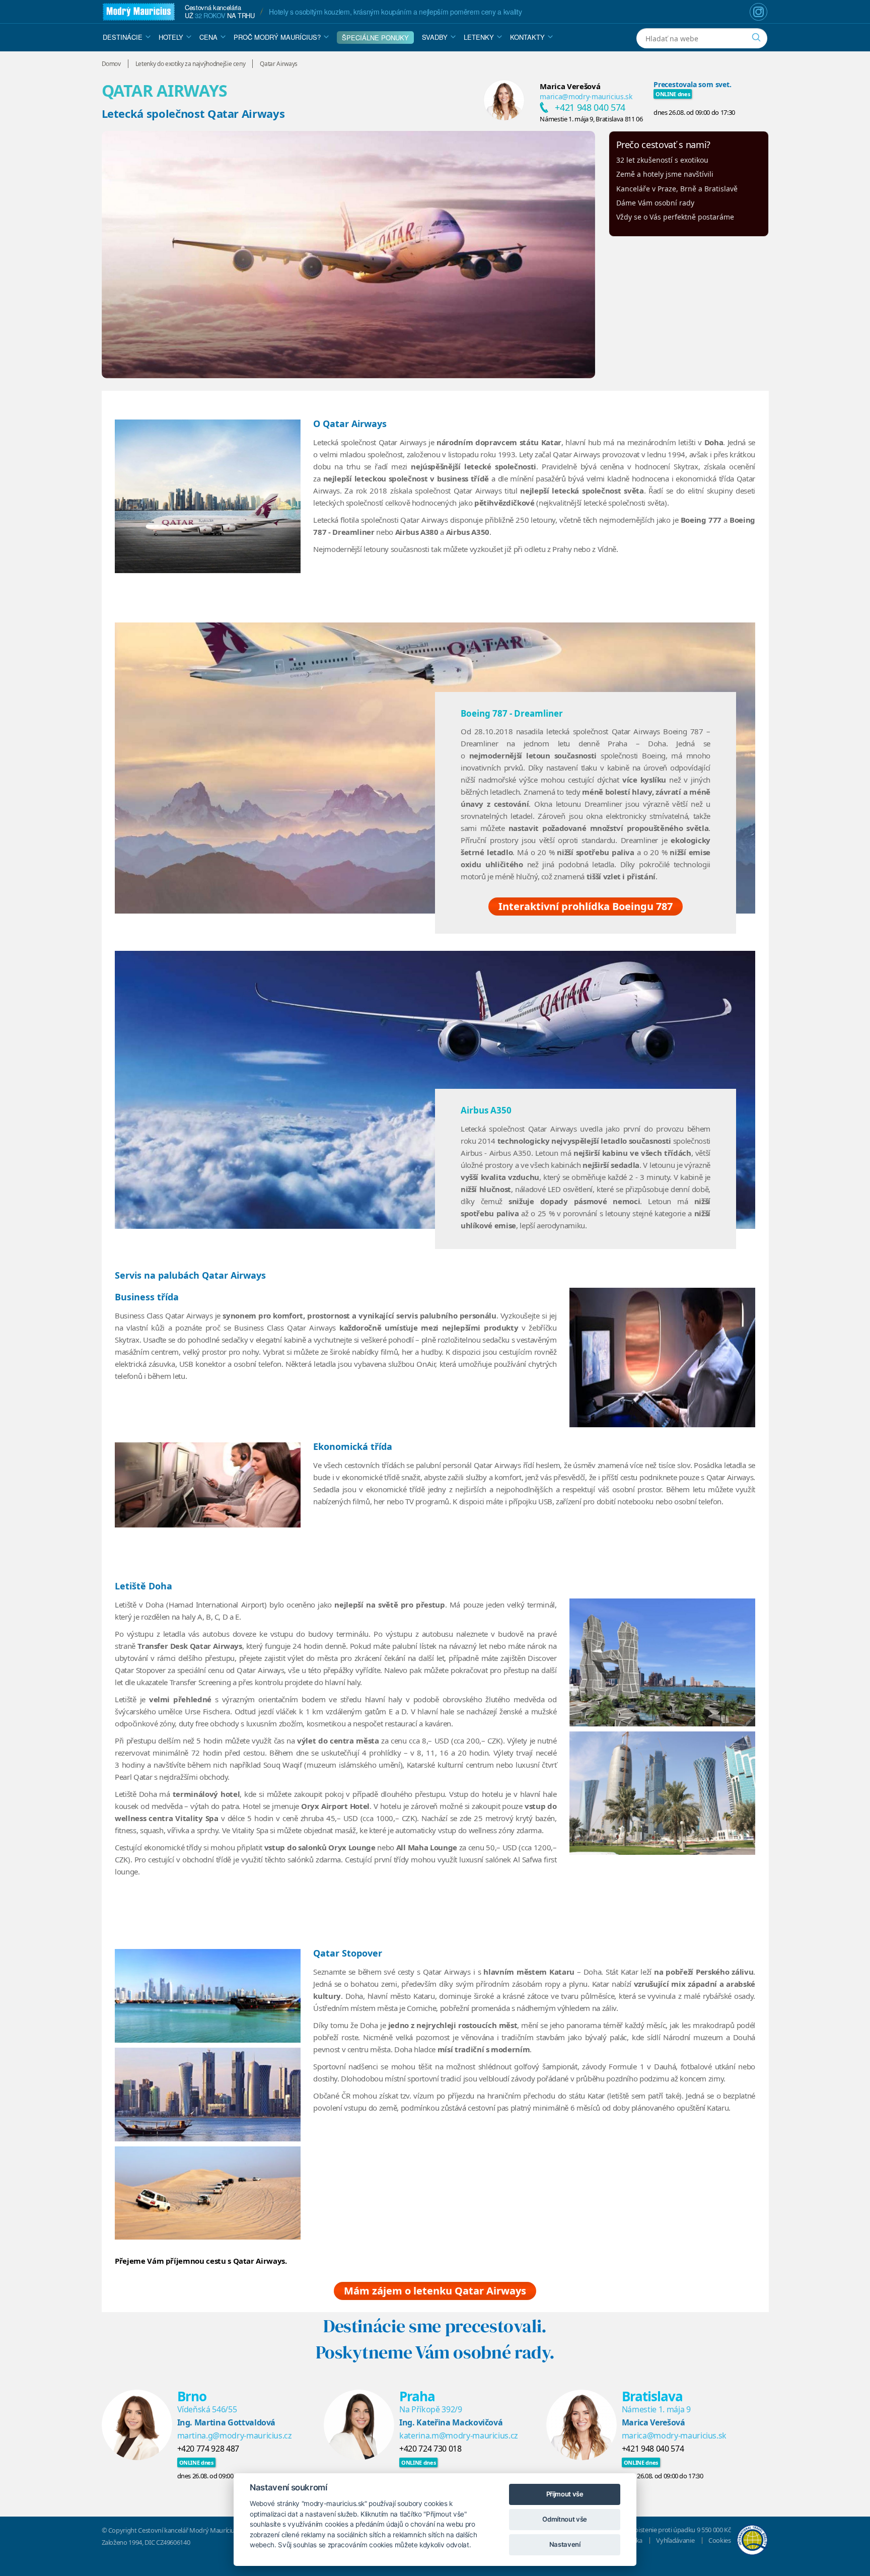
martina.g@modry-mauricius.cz (235, 2435)
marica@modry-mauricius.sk (586, 96)
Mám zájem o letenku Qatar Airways (435, 2291)
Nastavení (565, 2544)
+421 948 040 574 (590, 107)
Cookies (720, 2540)
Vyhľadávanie (675, 2540)
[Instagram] (758, 12)
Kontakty (527, 37)
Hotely (171, 37)
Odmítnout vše (564, 2519)
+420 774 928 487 (208, 2449)
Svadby (435, 37)
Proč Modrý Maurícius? (277, 37)
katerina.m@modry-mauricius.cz (459, 2435)
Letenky (479, 37)
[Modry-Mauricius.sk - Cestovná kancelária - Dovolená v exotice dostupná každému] (139, 12)
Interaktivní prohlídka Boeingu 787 (586, 906)
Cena (208, 37)
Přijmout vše (565, 2494)
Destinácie (123, 37)
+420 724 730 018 (430, 2449)
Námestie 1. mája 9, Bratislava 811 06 (591, 119)
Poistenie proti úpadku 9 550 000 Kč (681, 2530)
